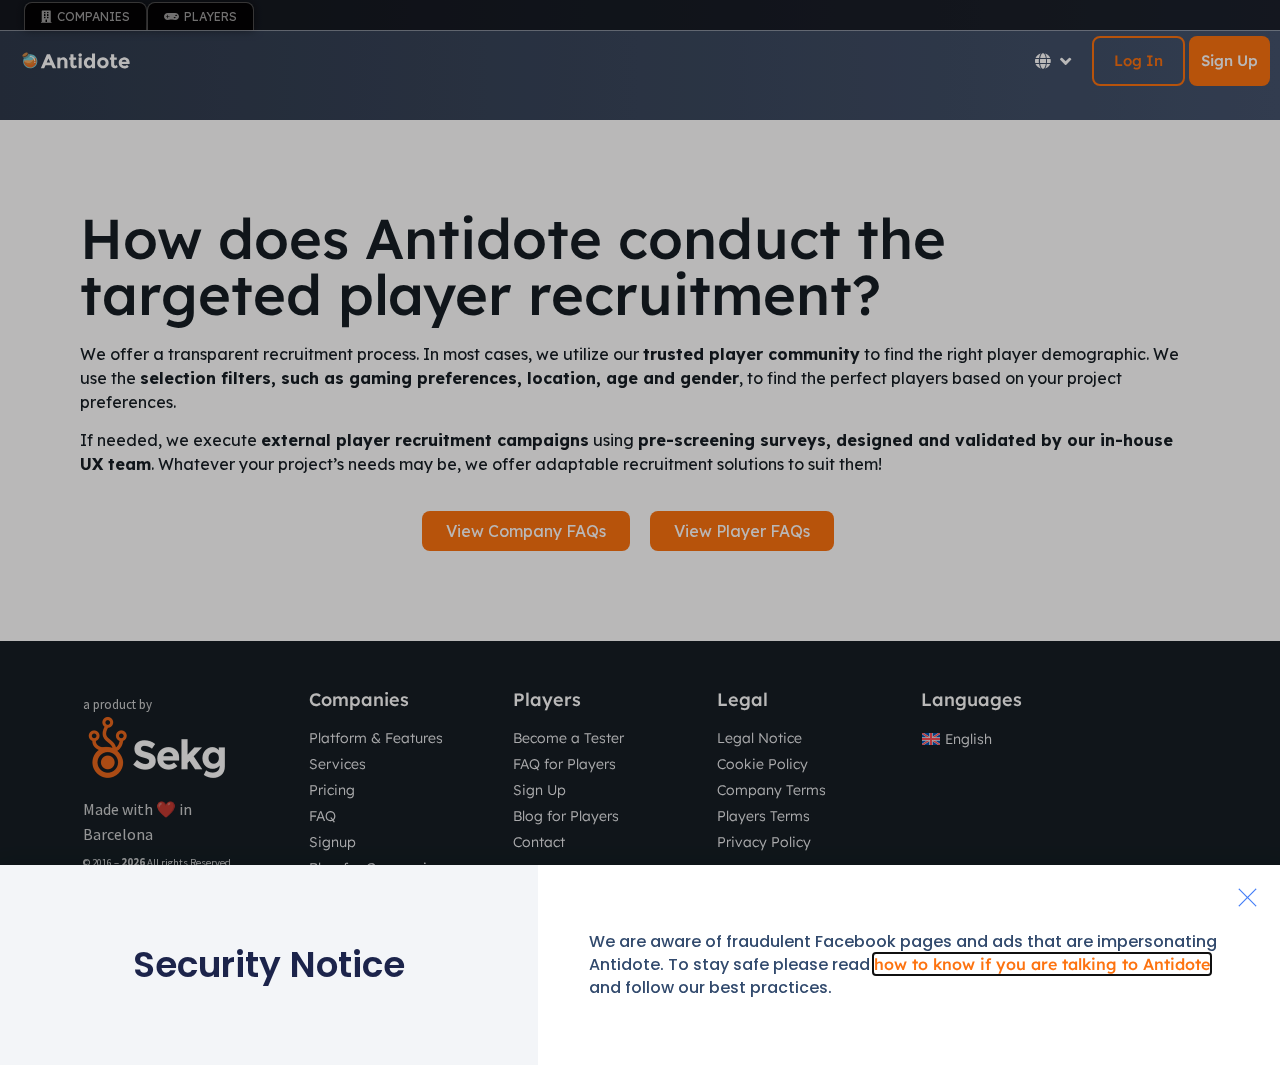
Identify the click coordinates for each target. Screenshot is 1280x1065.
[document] (640, 532)
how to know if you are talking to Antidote (1042, 964)
